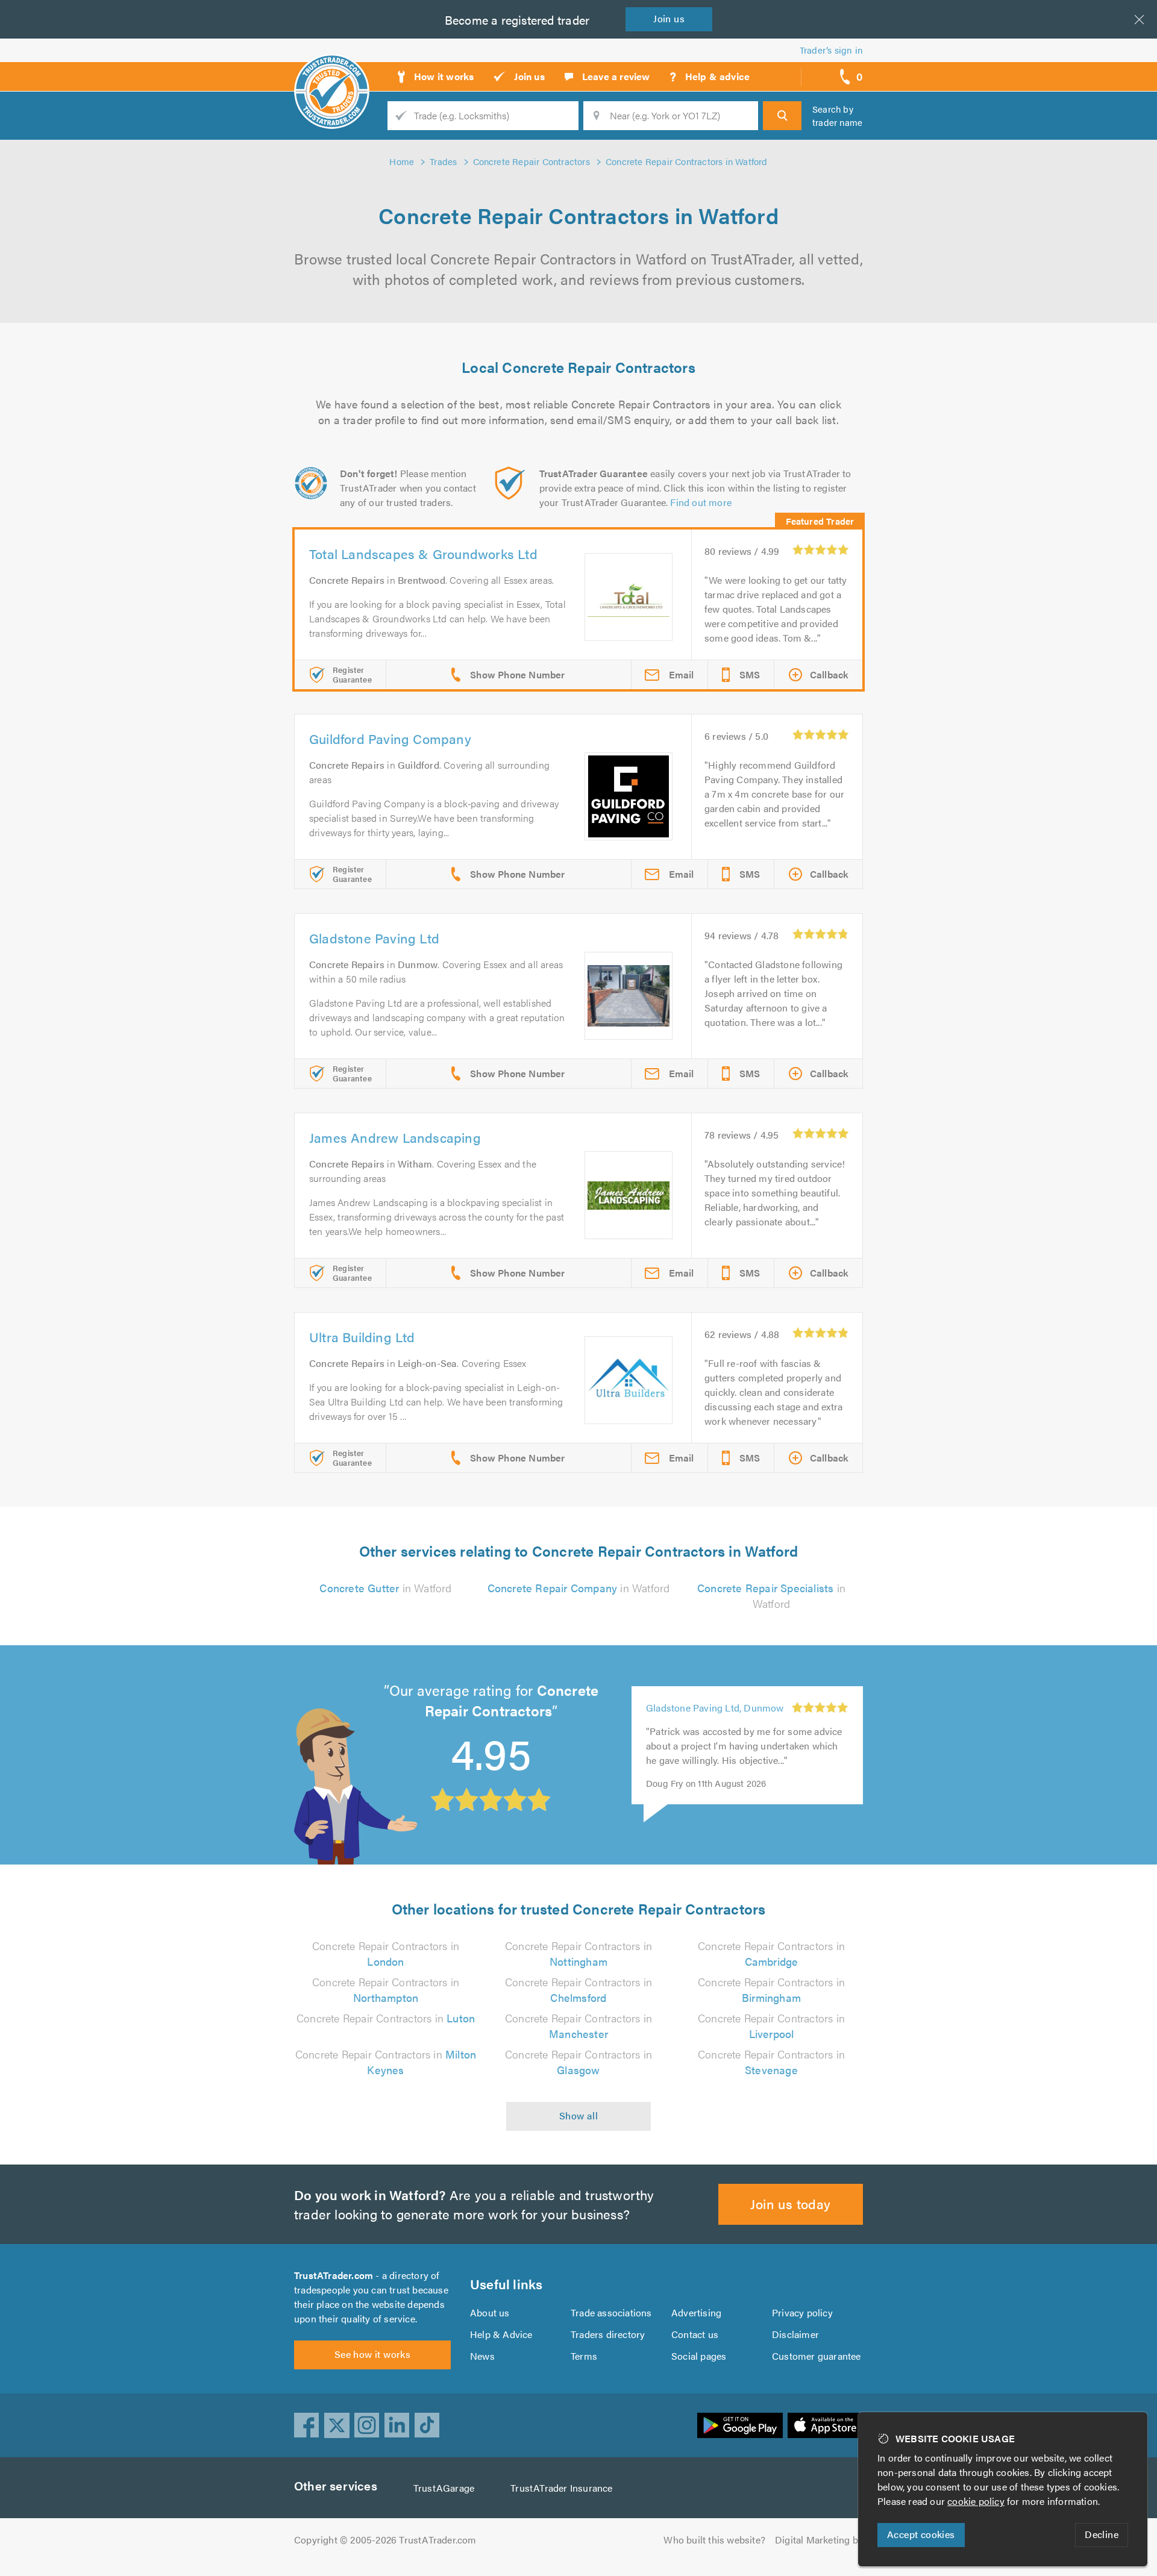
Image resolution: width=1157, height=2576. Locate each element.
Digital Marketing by (819, 2540)
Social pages (699, 2356)
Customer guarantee (817, 2356)
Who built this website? (714, 2540)
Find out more (701, 502)
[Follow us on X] (337, 2425)
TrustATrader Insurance (561, 2488)
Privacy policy (802, 2312)
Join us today (790, 2203)
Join (669, 18)
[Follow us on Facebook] (307, 2425)
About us (490, 2312)
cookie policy (976, 2501)
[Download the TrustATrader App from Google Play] (740, 2425)
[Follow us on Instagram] (367, 2425)
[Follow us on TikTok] (427, 2425)
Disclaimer (795, 2334)
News (482, 2356)
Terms (584, 2356)
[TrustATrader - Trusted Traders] (332, 72)
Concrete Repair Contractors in (386, 1953)
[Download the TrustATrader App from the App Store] (825, 2425)
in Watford (385, 1588)
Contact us (695, 2334)
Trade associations (611, 2312)
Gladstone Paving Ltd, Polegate (714, 1726)
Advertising (696, 2312)
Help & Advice (501, 2334)
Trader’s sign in (831, 50)
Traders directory (608, 2334)
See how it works (372, 2354)
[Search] (782, 116)
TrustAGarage (444, 2488)
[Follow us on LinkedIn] (397, 2425)
